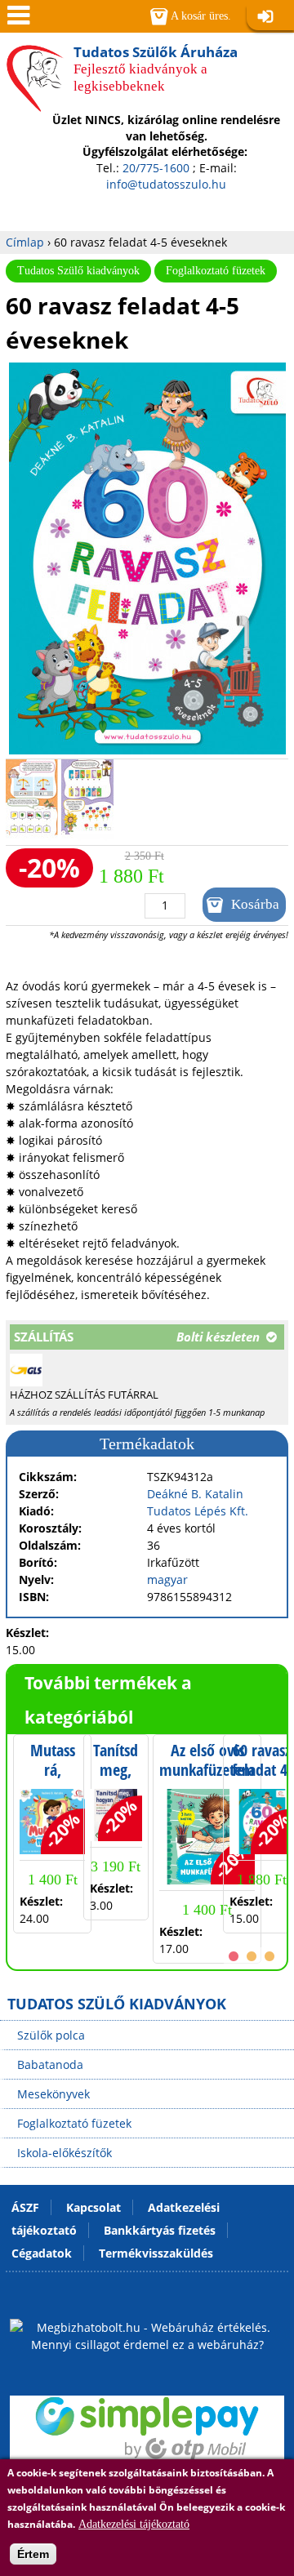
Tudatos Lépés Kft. (198, 1511)
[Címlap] (35, 105)
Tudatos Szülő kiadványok (78, 271)
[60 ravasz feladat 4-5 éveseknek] (147, 750)
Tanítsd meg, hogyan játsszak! (116, 1779)
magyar (167, 1579)
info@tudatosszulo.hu (166, 184)
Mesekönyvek (53, 2094)
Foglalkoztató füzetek (216, 271)
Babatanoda (50, 2064)
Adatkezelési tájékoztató (134, 2524)
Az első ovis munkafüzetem (207, 1760)
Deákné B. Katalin (195, 1494)
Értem (33, 2554)
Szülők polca (51, 2035)
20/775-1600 (156, 168)
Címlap (25, 242)
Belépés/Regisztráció (270, 18)
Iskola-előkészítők (65, 2153)
